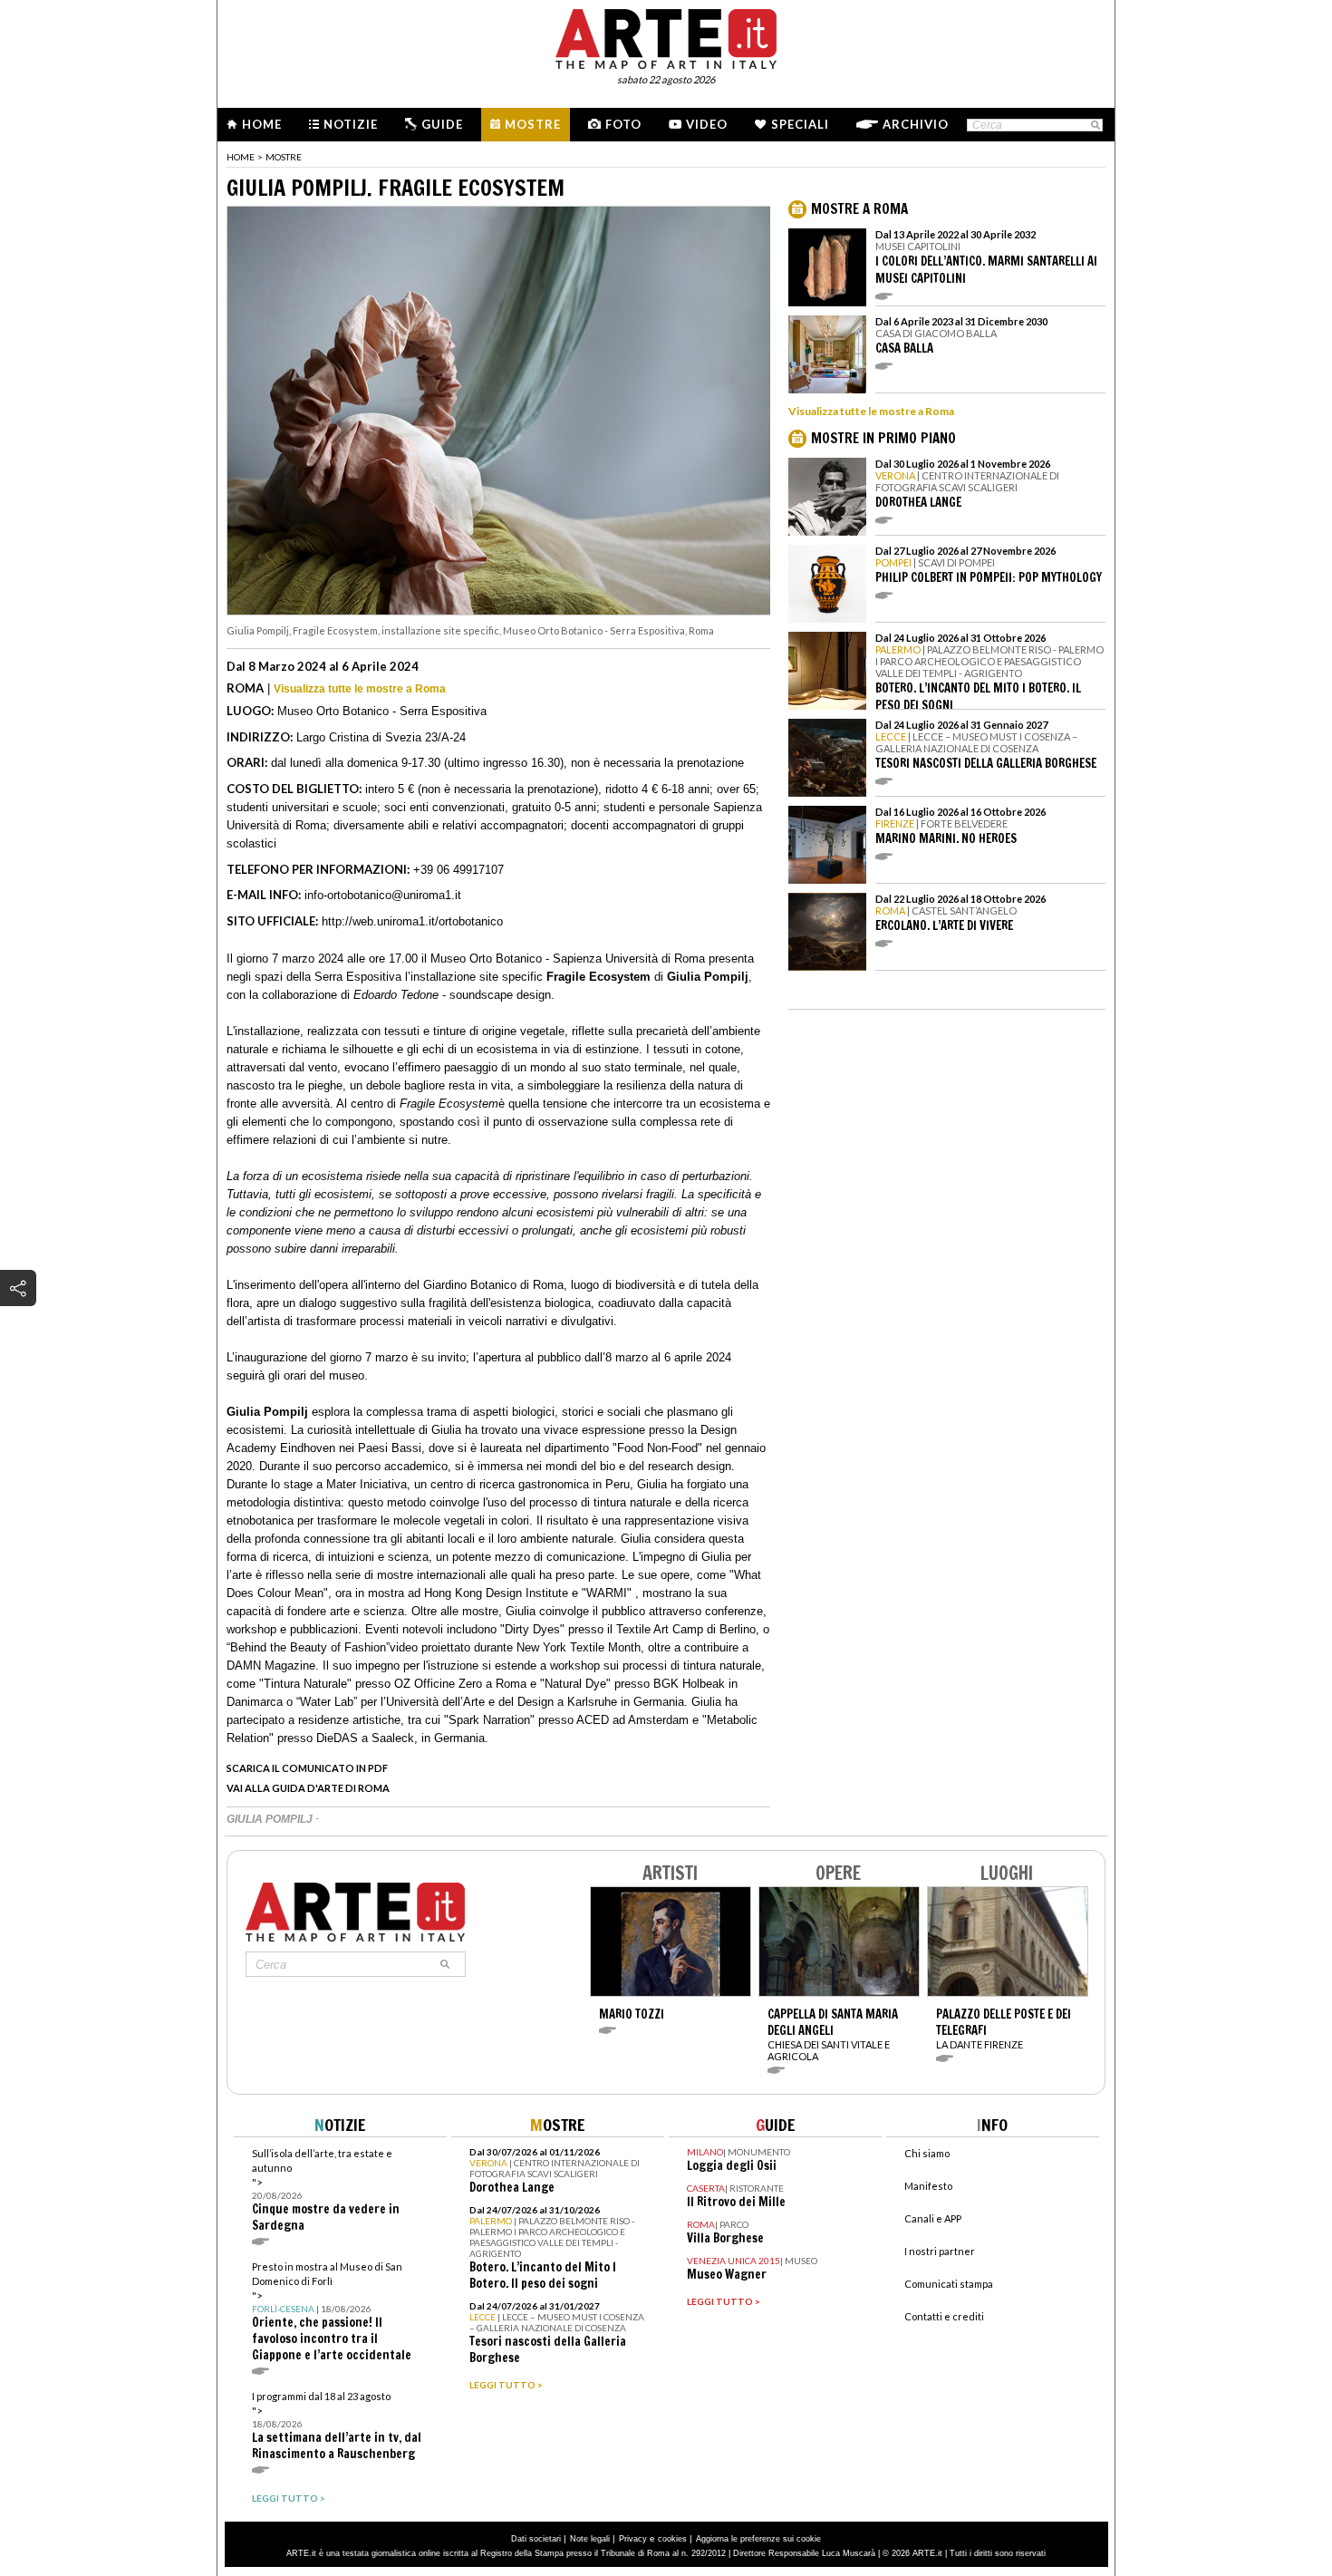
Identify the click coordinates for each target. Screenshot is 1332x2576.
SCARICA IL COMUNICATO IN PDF (307, 1768)
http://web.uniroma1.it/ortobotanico (412, 921)
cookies (672, 2539)
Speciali (800, 124)
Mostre (533, 124)
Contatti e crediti (944, 2316)
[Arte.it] (666, 36)
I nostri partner (940, 2251)
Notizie (351, 124)
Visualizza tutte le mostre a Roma (360, 689)
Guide (442, 124)
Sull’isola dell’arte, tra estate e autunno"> (326, 2190)
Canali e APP (933, 2218)
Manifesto (928, 2186)
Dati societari (536, 2539)
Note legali (590, 2539)
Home (262, 124)
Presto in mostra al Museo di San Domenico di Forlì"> (332, 2312)
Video (707, 124)
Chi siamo (927, 2153)
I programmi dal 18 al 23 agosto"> (337, 2426)
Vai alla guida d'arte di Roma (308, 1788)
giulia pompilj (271, 1819)
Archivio (916, 124)
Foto (623, 124)
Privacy (633, 2539)
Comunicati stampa (949, 2284)
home (241, 157)
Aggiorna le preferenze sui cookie (758, 2539)
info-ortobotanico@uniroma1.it (383, 895)
